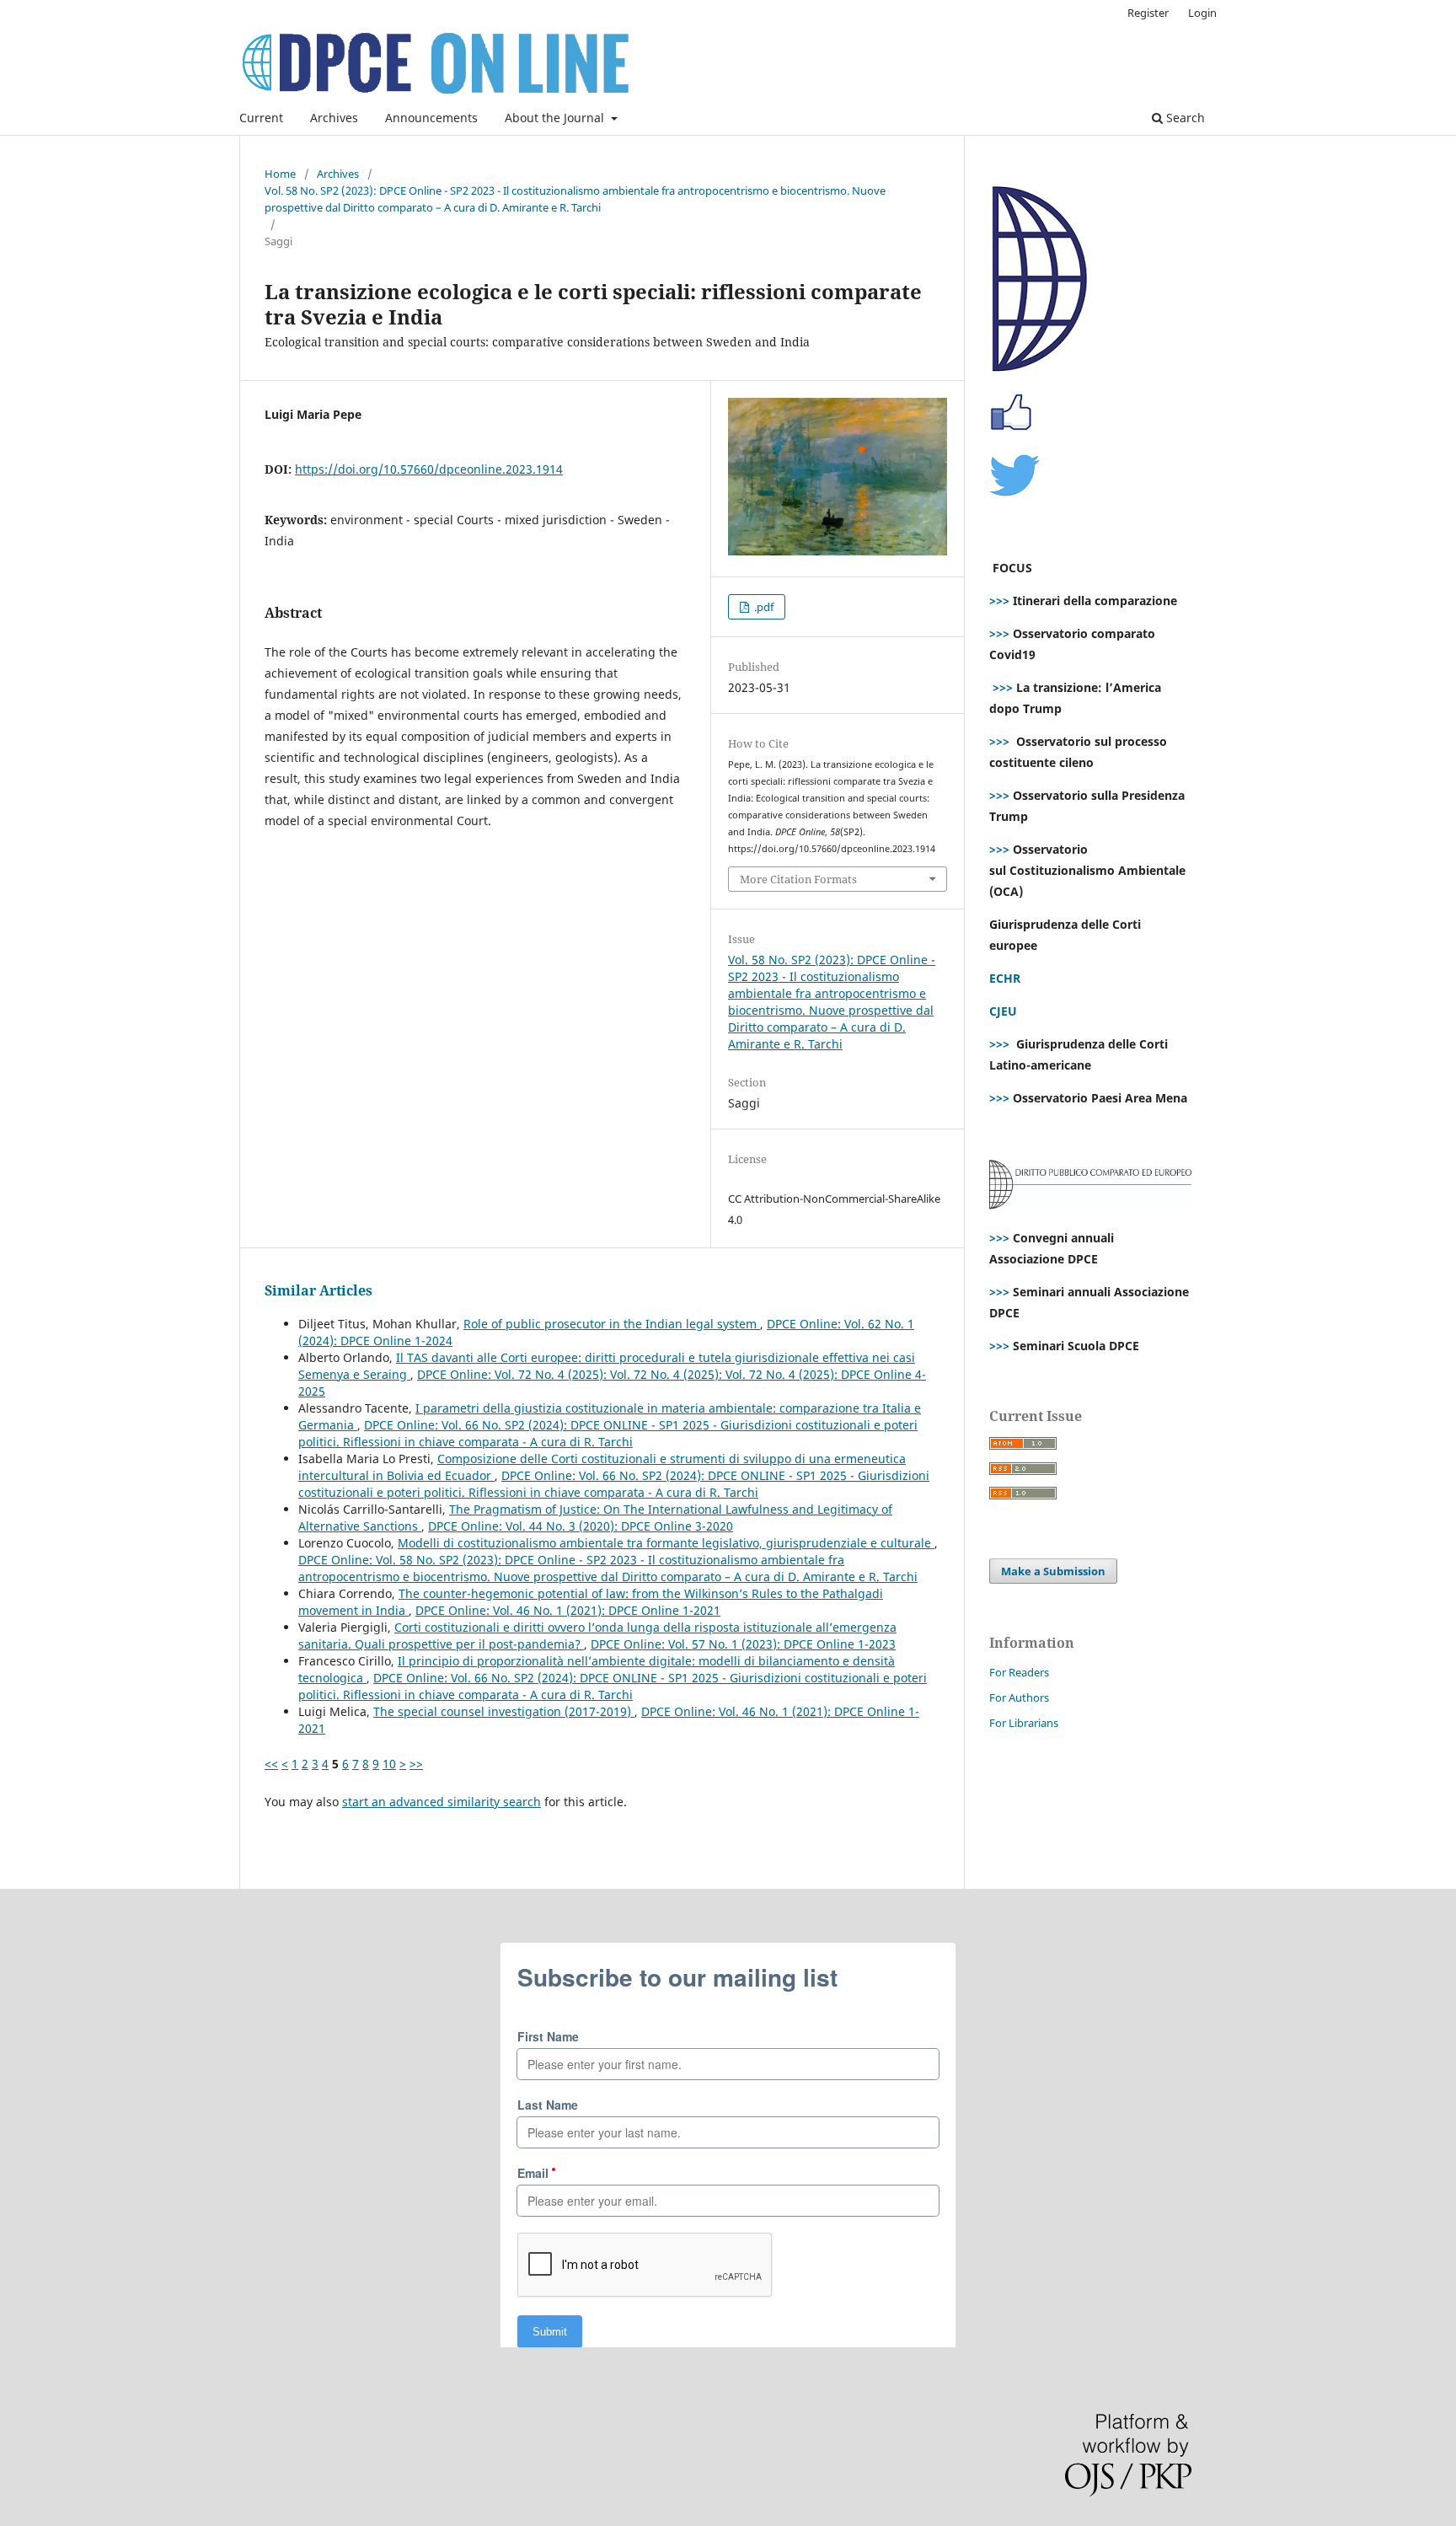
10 (389, 1764)
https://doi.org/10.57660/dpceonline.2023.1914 (429, 469)
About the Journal (556, 118)
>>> (999, 601)
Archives (334, 118)
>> (416, 1764)
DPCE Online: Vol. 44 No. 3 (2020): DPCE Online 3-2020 (581, 1526)
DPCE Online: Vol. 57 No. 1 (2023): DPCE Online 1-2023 (743, 1644)
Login (1202, 13)
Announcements (431, 118)
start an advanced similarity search (442, 1802)
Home (280, 174)
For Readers (1019, 1672)
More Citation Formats (798, 879)
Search (1184, 118)
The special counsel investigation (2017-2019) (504, 1711)
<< (271, 1764)
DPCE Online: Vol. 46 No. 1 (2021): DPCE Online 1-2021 (568, 1610)
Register (1148, 13)
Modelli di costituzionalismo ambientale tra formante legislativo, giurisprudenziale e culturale (666, 1543)
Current (261, 118)
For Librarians (1024, 1723)
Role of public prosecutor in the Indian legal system (612, 1324)
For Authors (1019, 1697)
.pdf (763, 607)
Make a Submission (1053, 1571)
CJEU (1003, 1011)
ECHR (1005, 978)
